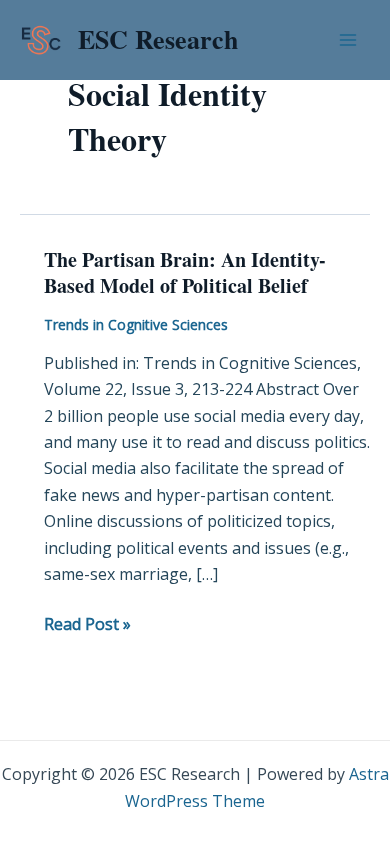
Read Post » (87, 623)
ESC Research (158, 39)
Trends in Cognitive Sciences (136, 324)
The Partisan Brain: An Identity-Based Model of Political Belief (185, 272)
